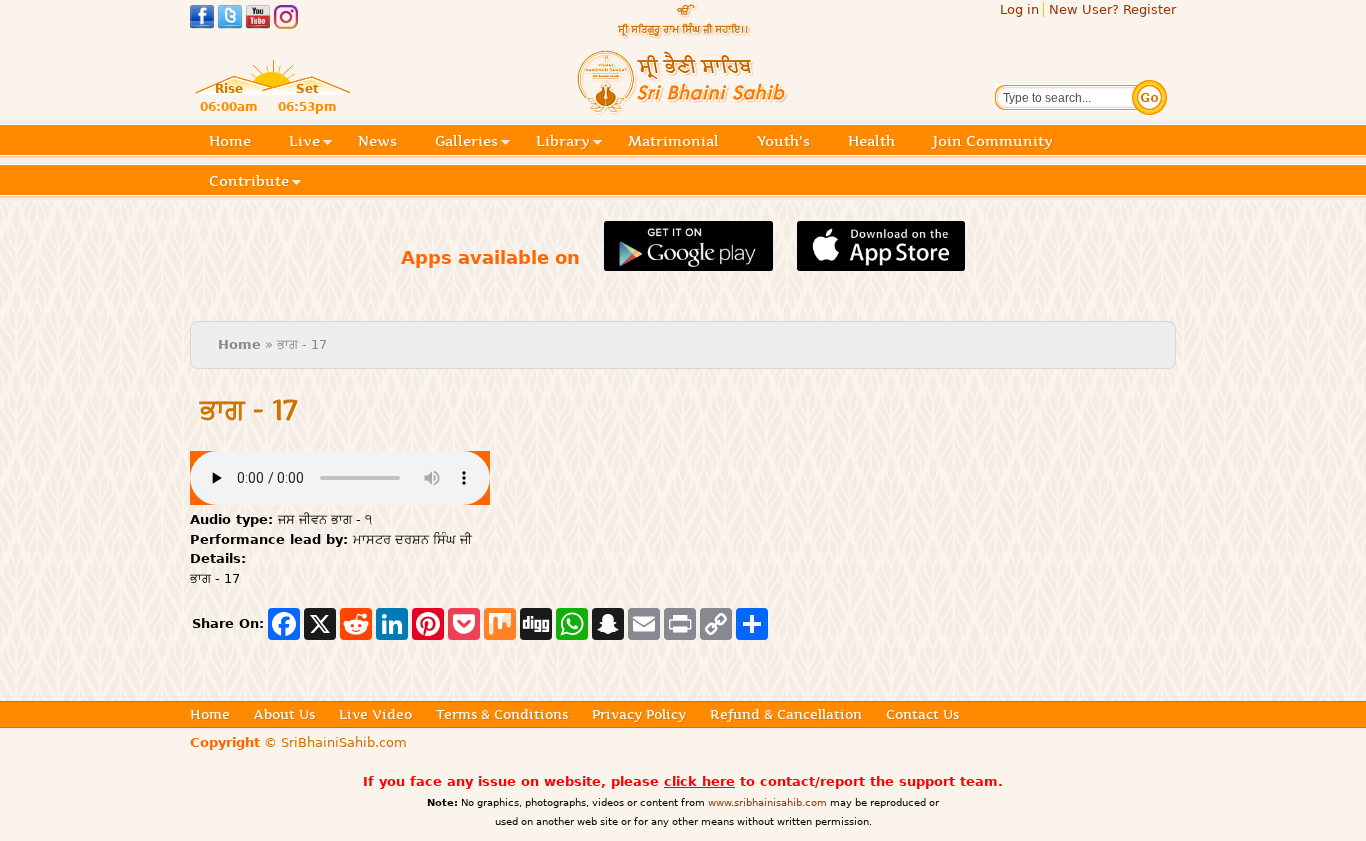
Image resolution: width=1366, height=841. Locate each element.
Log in (1019, 9)
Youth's (783, 141)
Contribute (249, 182)
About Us (284, 714)
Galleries (466, 142)
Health (871, 141)
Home (230, 141)
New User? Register (1112, 9)
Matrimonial (673, 141)
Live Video (375, 714)
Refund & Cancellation (786, 714)
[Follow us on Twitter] (230, 19)
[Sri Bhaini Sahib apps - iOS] (881, 259)
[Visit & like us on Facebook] (202, 19)
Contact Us (922, 714)
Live (304, 142)
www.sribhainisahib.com (767, 802)
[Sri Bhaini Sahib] (683, 106)
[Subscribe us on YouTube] (258, 19)
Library (563, 142)
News (377, 141)
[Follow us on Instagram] (286, 19)
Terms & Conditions (502, 714)
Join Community (993, 141)
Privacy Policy (639, 714)
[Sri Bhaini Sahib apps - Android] (688, 259)
